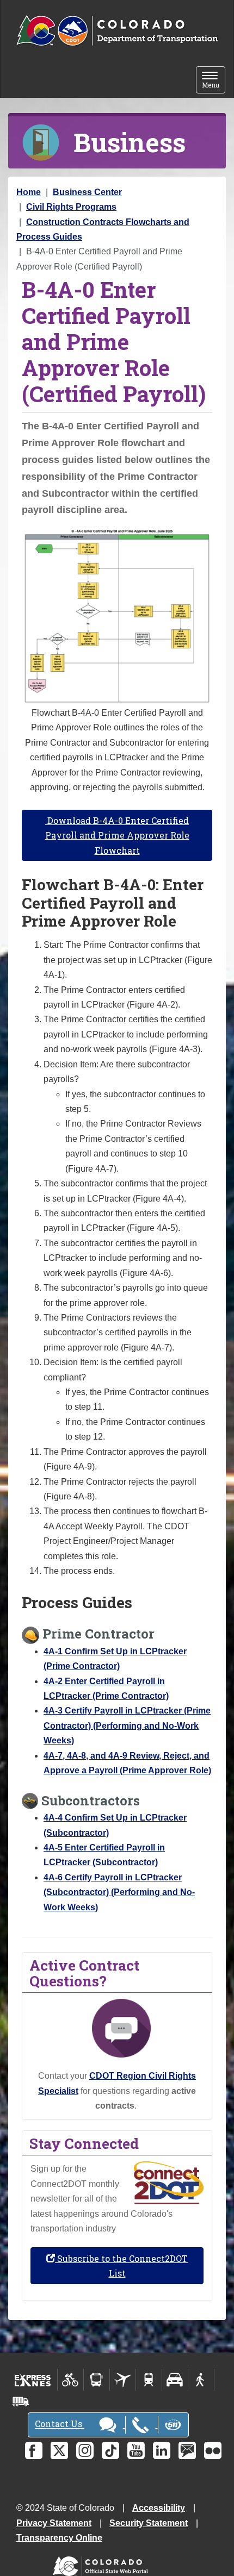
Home (29, 192)
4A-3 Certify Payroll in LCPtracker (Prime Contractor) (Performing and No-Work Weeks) (127, 1725)
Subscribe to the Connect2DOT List (121, 2266)
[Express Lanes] (33, 2380)
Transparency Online (59, 2538)
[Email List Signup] (187, 2450)
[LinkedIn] (162, 2450)
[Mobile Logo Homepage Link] (117, 31)
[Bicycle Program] (70, 2380)
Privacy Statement (54, 2523)
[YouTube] (136, 2450)
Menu (214, 81)
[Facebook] (34, 2450)
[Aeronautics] (123, 2380)
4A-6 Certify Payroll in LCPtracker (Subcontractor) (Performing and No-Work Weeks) (119, 1892)
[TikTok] (110, 2450)
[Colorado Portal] (103, 2564)
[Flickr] (213, 2450)
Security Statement (149, 2523)
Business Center (87, 192)
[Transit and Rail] (97, 2380)
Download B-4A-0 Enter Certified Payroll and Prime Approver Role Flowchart (117, 835)
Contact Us (60, 2424)
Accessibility (159, 2508)
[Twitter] (59, 2450)
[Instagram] (85, 2450)
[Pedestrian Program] (201, 2380)
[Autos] (175, 2380)
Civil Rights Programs (71, 207)
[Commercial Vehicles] (21, 2402)
